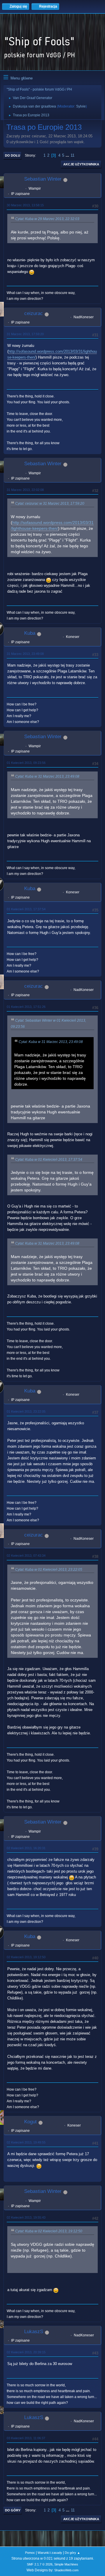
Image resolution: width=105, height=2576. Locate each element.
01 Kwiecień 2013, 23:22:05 (26, 1411)
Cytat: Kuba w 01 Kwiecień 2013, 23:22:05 (49, 1570)
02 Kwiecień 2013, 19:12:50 (26, 1957)
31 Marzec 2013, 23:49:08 (25, 654)
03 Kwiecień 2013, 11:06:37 (26, 2438)
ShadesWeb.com (66, 2570)
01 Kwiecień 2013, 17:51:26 (26, 1007)
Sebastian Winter (43, 179)
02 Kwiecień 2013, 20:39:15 (26, 2352)
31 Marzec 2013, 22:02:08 (25, 490)
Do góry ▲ (72, 2553)
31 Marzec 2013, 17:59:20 (25, 334)
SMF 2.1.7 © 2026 (40, 2564)
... (68, 155)
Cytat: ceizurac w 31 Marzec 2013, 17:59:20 (50, 504)
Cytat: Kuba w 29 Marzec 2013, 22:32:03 (47, 219)
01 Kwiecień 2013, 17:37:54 (26, 909)
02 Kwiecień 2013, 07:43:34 (26, 1556)
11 (72, 155)
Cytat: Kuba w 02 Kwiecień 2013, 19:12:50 (49, 2231)
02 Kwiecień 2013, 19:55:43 (26, 2217)
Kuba (30, 633)
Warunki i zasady (50, 2553)
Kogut (30, 2122)
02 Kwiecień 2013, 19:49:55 (26, 2142)
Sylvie (81, 106)
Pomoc (30, 2553)
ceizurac (34, 313)
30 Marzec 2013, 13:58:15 (25, 205)
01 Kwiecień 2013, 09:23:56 (26, 763)
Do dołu (13, 155)
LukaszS (34, 2332)
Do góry (13, 2510)
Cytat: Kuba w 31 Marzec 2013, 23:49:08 (47, 776)
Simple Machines (66, 2564)
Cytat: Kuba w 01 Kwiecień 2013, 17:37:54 (49, 1160)
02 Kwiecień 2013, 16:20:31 (26, 1848)
